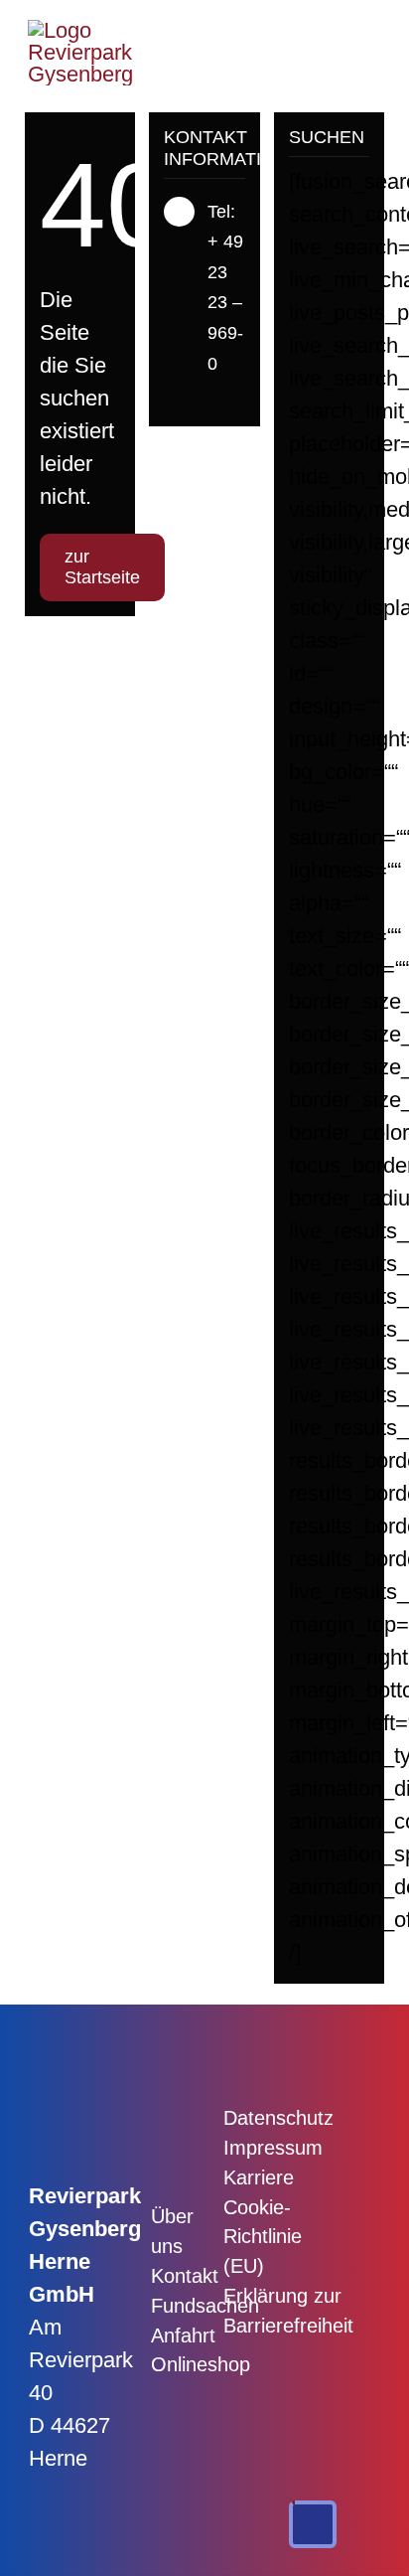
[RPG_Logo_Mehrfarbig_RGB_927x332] (80, 30)
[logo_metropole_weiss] (336, 2192)
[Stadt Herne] (336, 2115)
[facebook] (170, 401)
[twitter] (202, 401)
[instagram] (233, 401)
